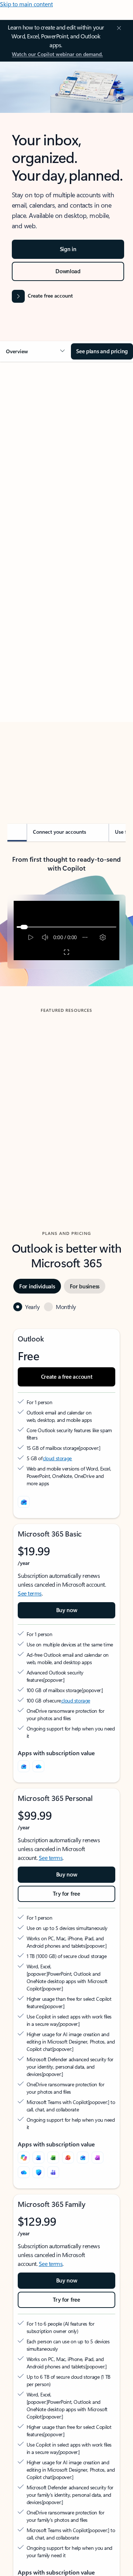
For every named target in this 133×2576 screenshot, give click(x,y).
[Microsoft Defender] (38, 2172)
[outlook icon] (24, 1502)
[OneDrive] (38, 1766)
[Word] (38, 2157)
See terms (30, 1593)
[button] (35, 351)
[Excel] (53, 2157)
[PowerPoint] (68, 2157)
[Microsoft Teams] (53, 2172)
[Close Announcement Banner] (118, 28)
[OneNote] (98, 2157)
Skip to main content (26, 4)
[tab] (28, 450)
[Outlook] (24, 1766)
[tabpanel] (66, 577)
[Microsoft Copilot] (24, 2157)
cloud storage (57, 1458)
